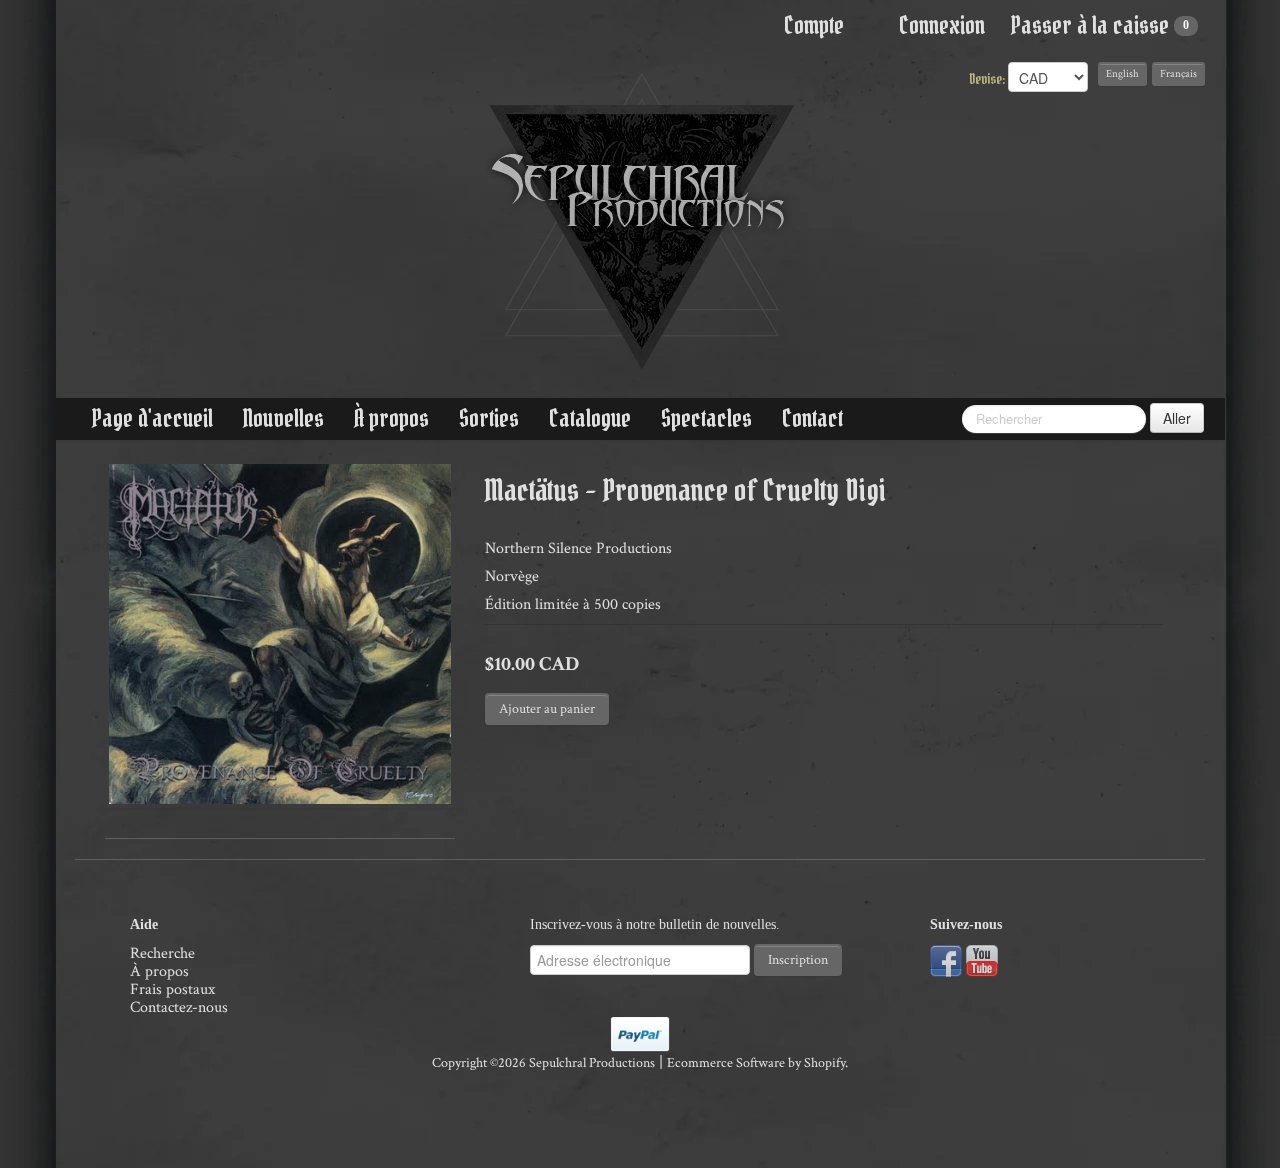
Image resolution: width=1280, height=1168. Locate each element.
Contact (812, 418)
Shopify (824, 1063)
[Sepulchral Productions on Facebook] (946, 960)
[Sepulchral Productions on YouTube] (982, 960)
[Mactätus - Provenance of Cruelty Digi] (280, 634)
